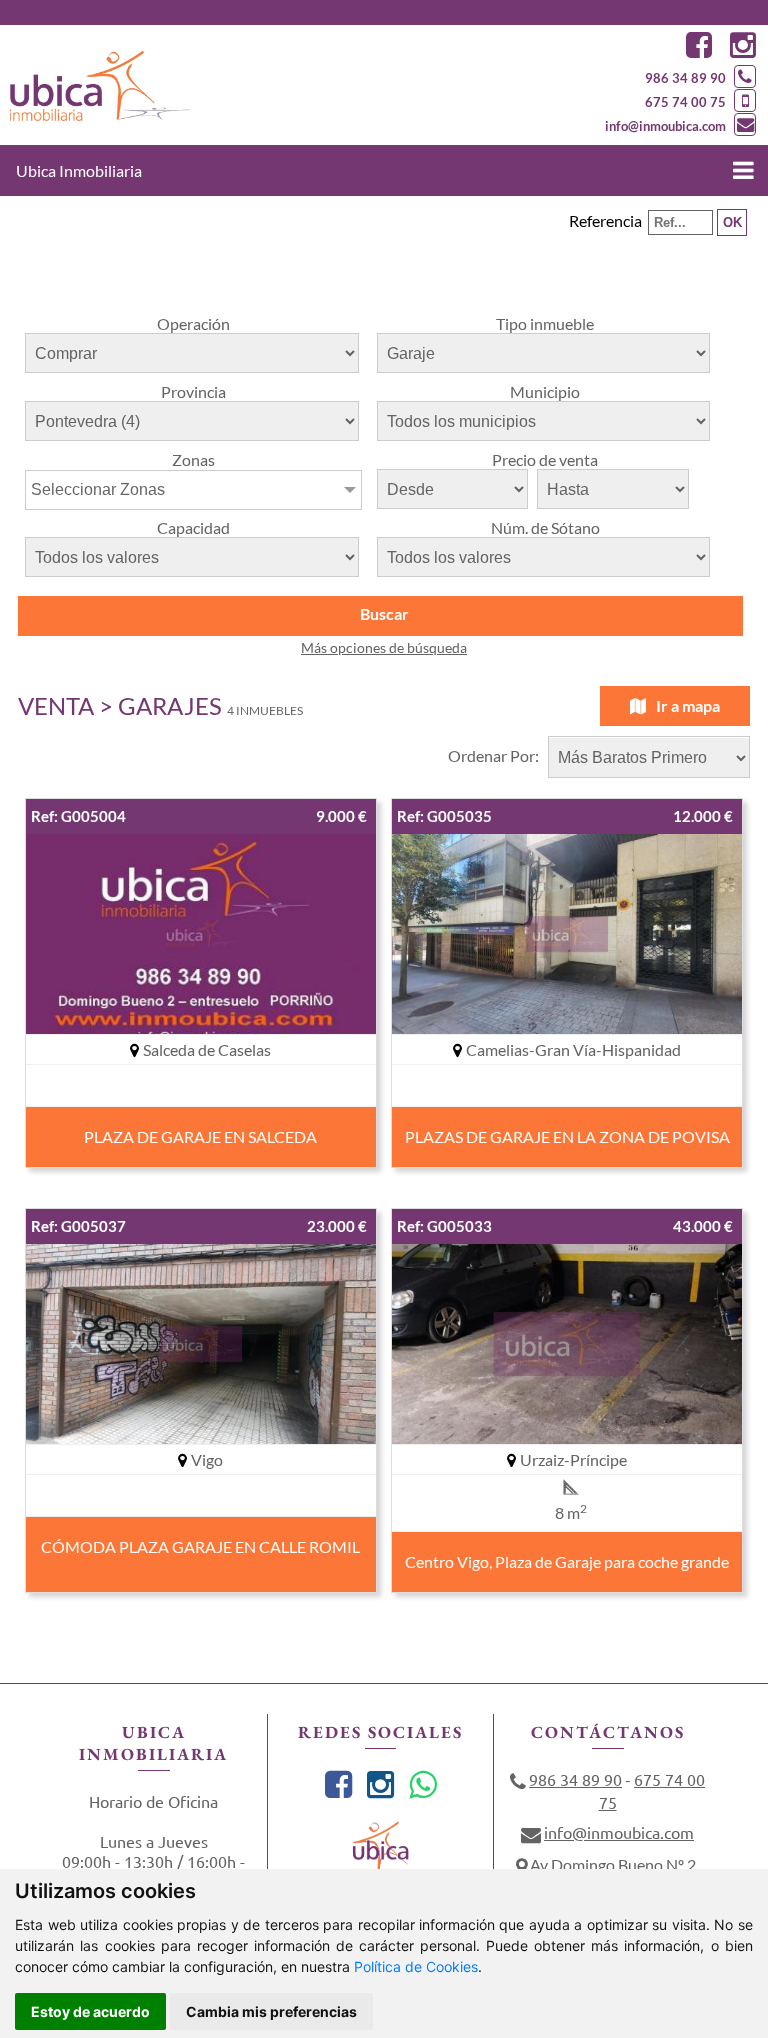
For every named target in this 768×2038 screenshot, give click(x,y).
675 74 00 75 (685, 102)
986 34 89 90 (685, 78)
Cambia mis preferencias (271, 2011)
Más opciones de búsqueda (384, 647)
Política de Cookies (416, 1966)
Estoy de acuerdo (90, 2011)
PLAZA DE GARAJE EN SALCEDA (200, 1136)
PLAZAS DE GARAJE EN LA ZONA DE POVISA (567, 1136)
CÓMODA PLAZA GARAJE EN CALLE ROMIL (200, 1546)
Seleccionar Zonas (98, 489)
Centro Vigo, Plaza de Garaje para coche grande (567, 1561)
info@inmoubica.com (665, 126)
